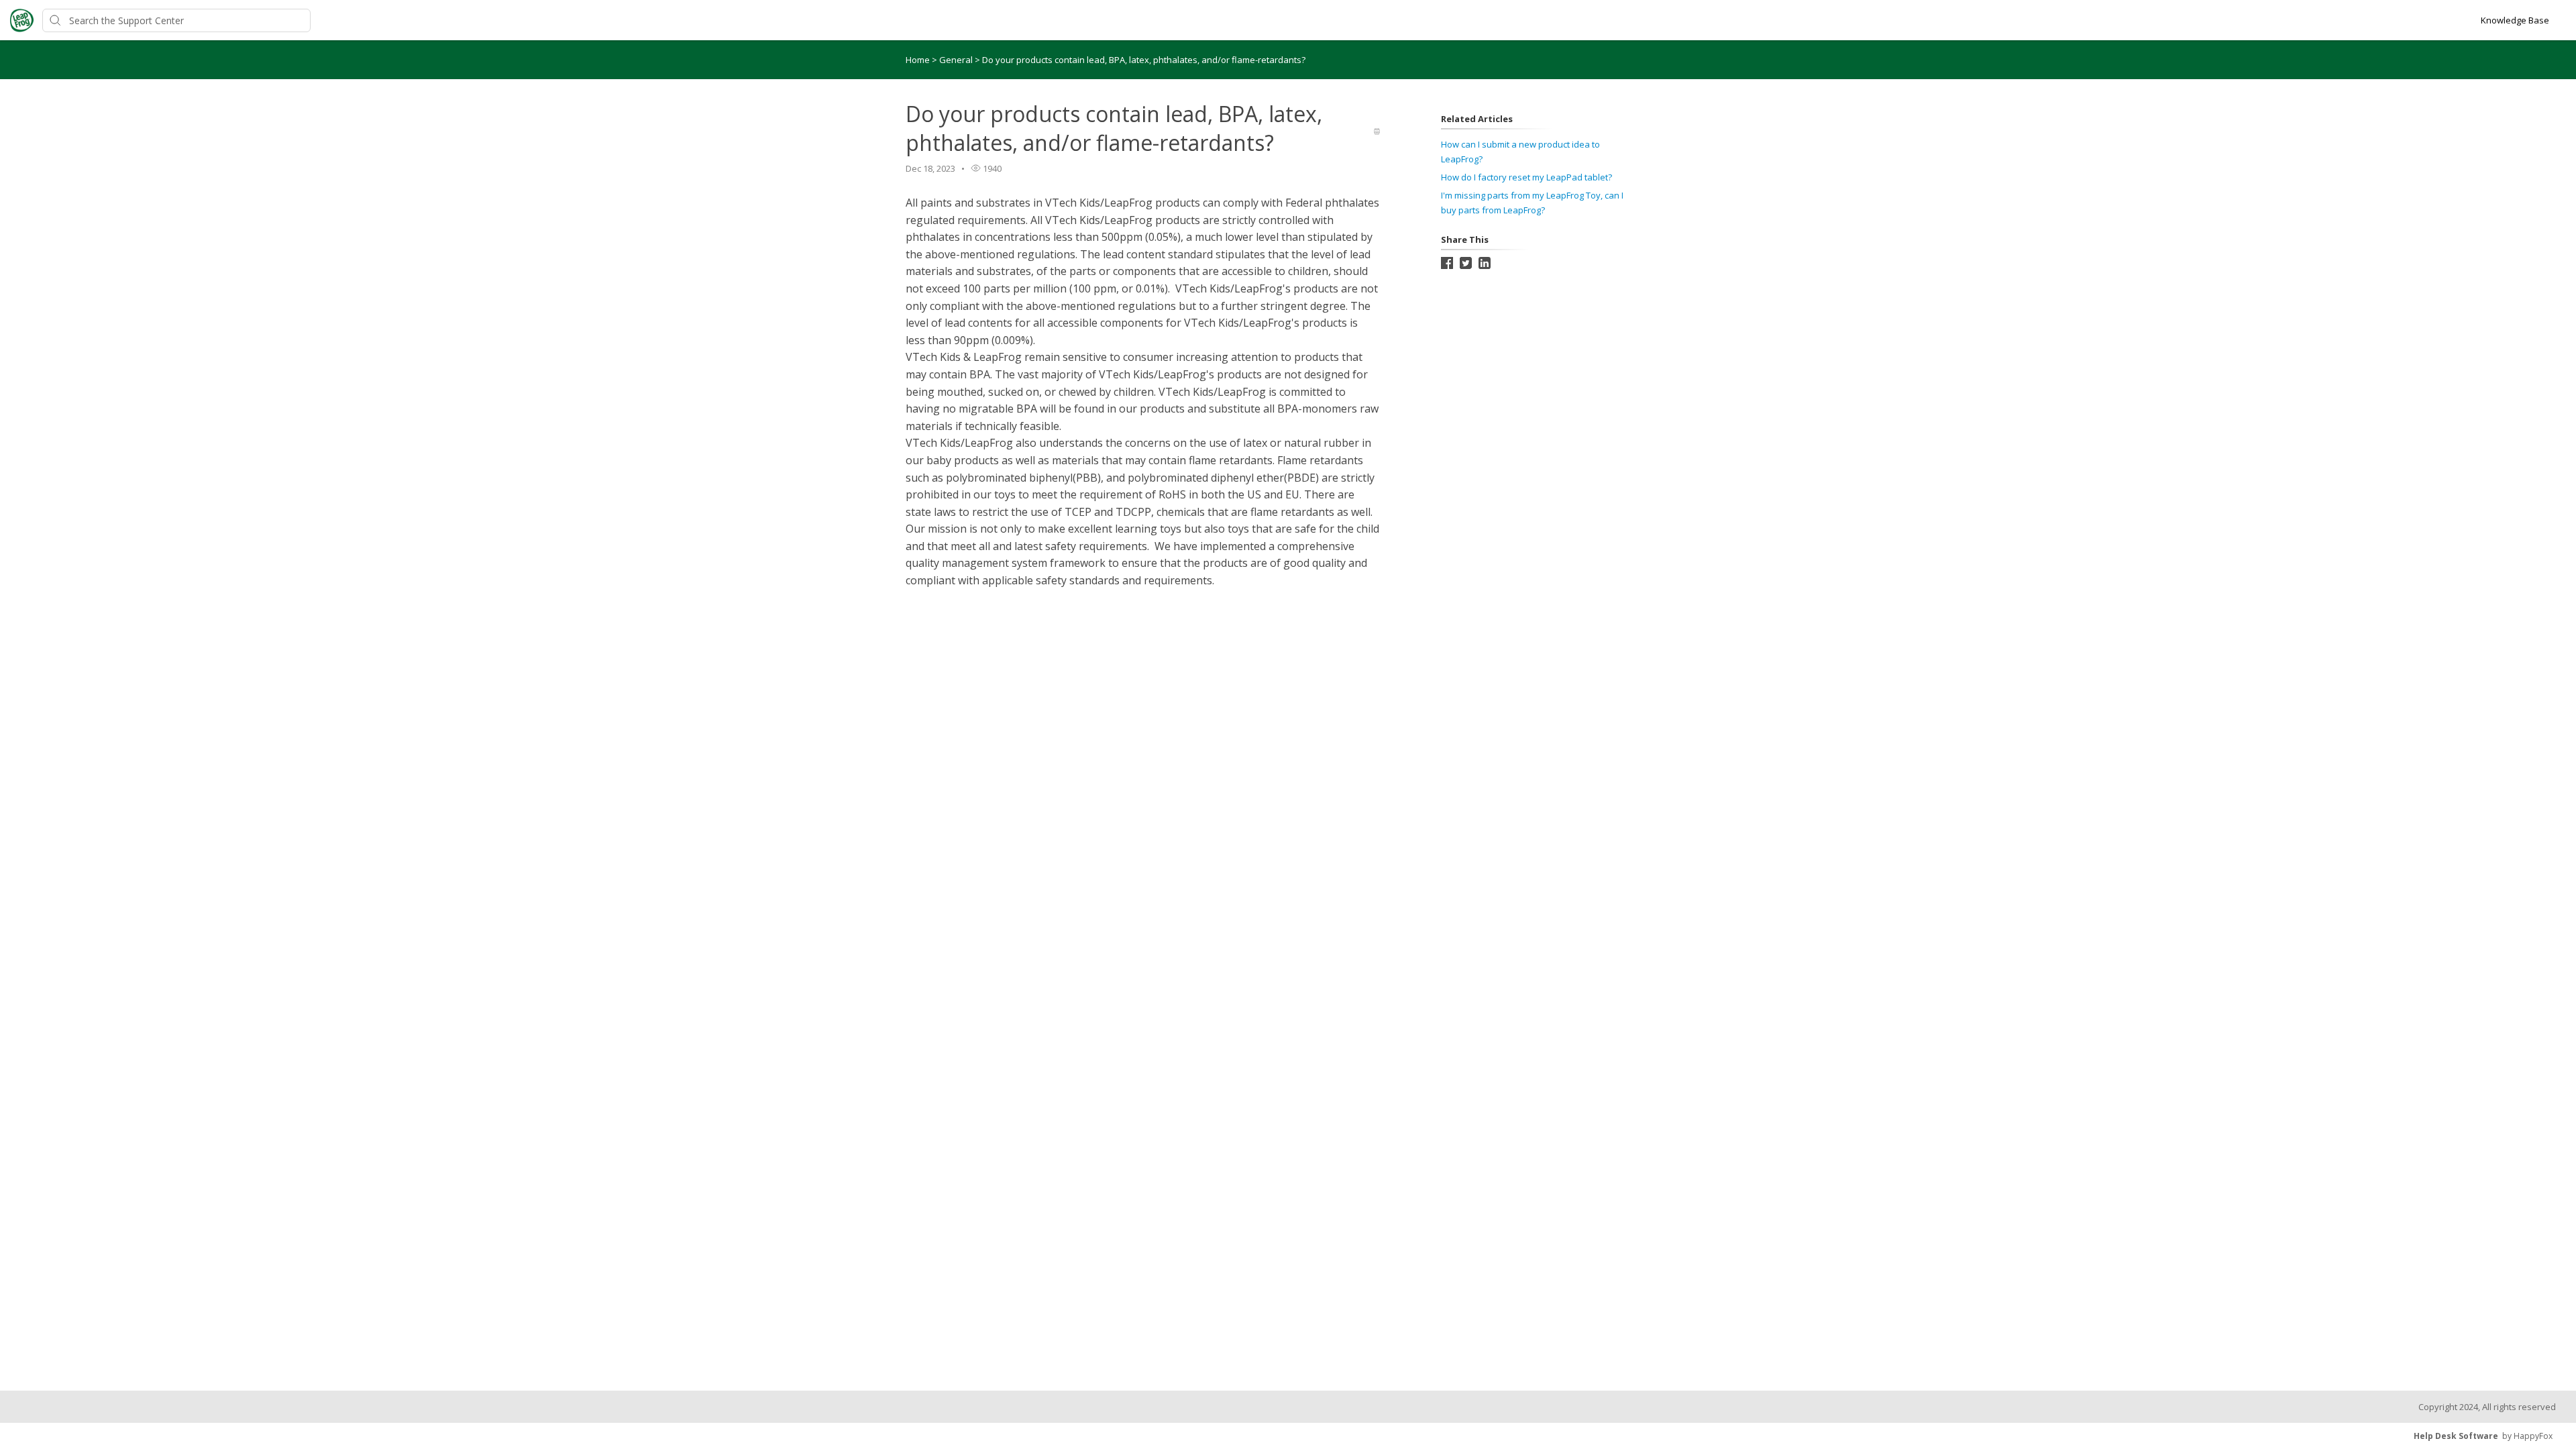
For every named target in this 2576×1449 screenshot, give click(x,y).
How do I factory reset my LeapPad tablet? (1526, 177)
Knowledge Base (2515, 20)
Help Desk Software (2456, 1436)
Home (918, 60)
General (957, 60)
